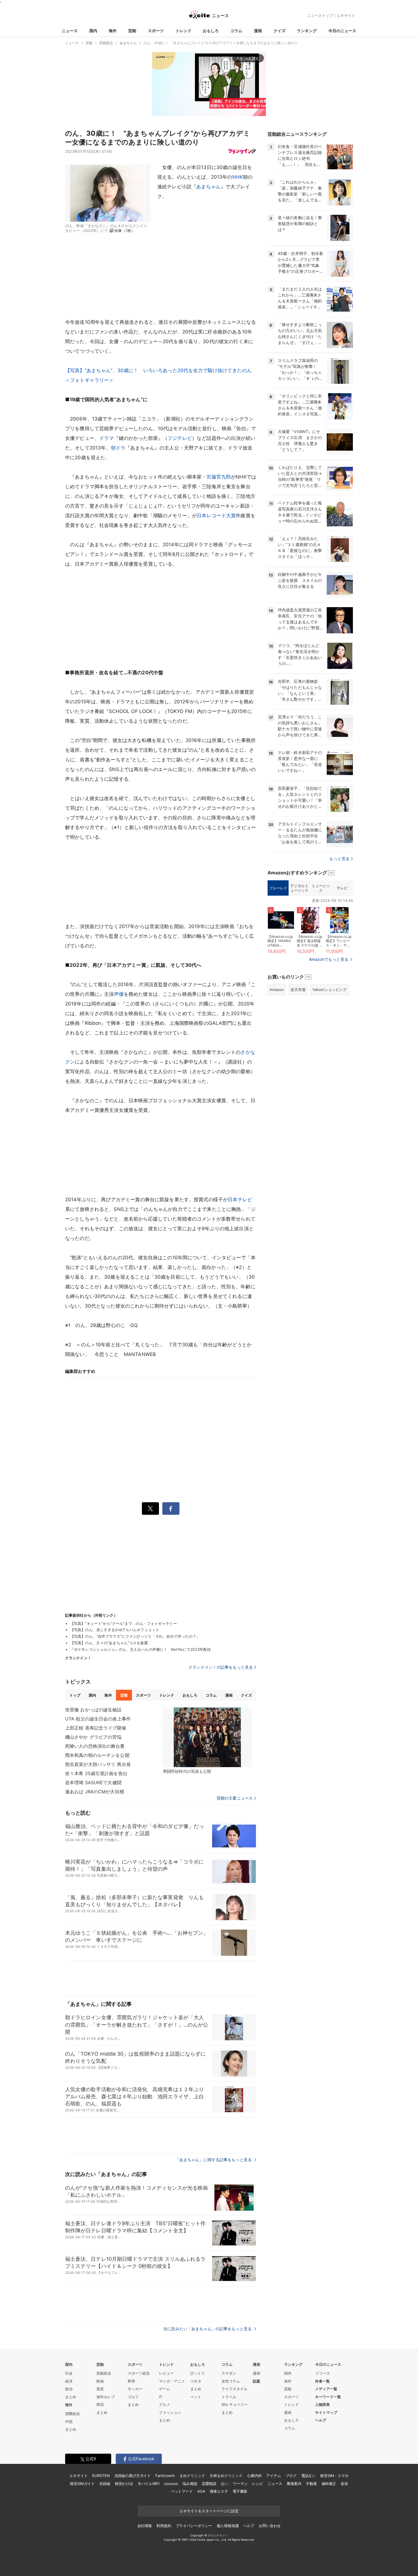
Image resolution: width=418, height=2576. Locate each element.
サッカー (135, 2389)
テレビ (342, 888)
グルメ (164, 2404)
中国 (69, 2422)
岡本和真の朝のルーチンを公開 (97, 1755)
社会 (69, 2373)
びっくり (198, 2373)
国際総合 (73, 2414)
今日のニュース (342, 31)
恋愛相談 (209, 2484)
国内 (93, 31)
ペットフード (182, 2491)
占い (225, 2484)
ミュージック (321, 888)
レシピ (257, 2484)
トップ (75, 1695)
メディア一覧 (326, 2389)
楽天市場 (298, 990)
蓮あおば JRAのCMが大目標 (95, 1792)
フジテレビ (180, 438)
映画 (100, 2381)
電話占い (308, 2476)
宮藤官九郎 (219, 477)
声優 (119, 994)
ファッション (170, 2412)
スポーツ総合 (139, 2373)
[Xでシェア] (150, 1508)
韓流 (100, 2404)
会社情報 (145, 2526)
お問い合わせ (270, 2526)
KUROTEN (101, 2476)
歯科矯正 (329, 2484)
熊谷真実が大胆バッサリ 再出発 (98, 1764)
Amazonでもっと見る (329, 959)
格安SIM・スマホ (334, 2476)
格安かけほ (124, 2484)
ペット (196, 2397)
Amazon (277, 990)
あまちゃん (208, 187)
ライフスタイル (234, 2389)
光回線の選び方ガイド (133, 2476)
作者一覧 (322, 2381)
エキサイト (346, 15)
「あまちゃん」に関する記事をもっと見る (214, 2160)
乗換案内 (294, 2484)
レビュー (166, 2373)
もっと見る (339, 859)
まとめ (71, 2397)
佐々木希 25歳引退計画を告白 (96, 1773)
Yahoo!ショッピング (329, 990)
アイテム (273, 2476)
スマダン (229, 2373)
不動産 (312, 2484)
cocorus (171, 2484)
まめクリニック (192, 2476)
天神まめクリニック (226, 2476)
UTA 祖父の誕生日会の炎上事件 (98, 1719)
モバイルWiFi (149, 2484)
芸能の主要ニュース (235, 1798)
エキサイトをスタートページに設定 (209, 2511)
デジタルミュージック (299, 888)
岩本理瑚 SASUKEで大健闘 (93, 1782)
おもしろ (211, 31)
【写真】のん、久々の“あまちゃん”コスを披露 (109, 1643)
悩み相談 (190, 2484)
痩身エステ (219, 2491)
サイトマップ (326, 2412)
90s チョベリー (235, 2404)
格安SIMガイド (82, 2484)
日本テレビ (240, 1200)
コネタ (196, 2381)
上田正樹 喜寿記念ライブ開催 (96, 1728)
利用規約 (164, 2526)
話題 (256, 2381)
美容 (344, 2484)
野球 (131, 2381)
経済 (69, 2381)
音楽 (100, 2389)
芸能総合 (104, 2373)
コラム (236, 31)
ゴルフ (133, 2397)
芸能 (132, 31)
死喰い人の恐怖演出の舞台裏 (95, 1746)
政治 (69, 2389)
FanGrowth (165, 2476)
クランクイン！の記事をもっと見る (221, 1667)
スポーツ (156, 31)
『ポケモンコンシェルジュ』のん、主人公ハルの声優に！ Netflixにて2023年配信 (140, 1649)
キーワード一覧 (328, 2397)
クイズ (280, 31)
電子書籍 (240, 2491)
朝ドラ (118, 448)
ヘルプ (321, 2420)
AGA (201, 2491)
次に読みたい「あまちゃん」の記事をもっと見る (208, 2329)
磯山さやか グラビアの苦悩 (93, 1737)
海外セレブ (106, 2397)
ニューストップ (320, 15)
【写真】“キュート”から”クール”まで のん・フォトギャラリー (124, 1623)
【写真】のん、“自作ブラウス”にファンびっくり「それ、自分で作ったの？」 (135, 1636)
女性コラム (231, 2381)
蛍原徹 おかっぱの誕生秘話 (93, 1710)
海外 (113, 31)
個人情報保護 (228, 2526)
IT (161, 2397)
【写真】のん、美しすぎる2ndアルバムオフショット (115, 1630)
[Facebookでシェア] (171, 1508)
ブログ (291, 2476)
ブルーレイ (278, 888)
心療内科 (254, 2476)
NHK (238, 177)
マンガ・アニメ (172, 2381)
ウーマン (240, 2484)
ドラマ (106, 438)
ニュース (70, 31)
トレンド (183, 31)
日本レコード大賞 (216, 516)
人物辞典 (322, 2404)
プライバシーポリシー (194, 2526)
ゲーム (164, 2389)
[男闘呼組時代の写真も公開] (207, 1737)
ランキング (307, 31)
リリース (323, 2373)
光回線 (105, 2484)
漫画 (258, 31)
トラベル (229, 2397)
